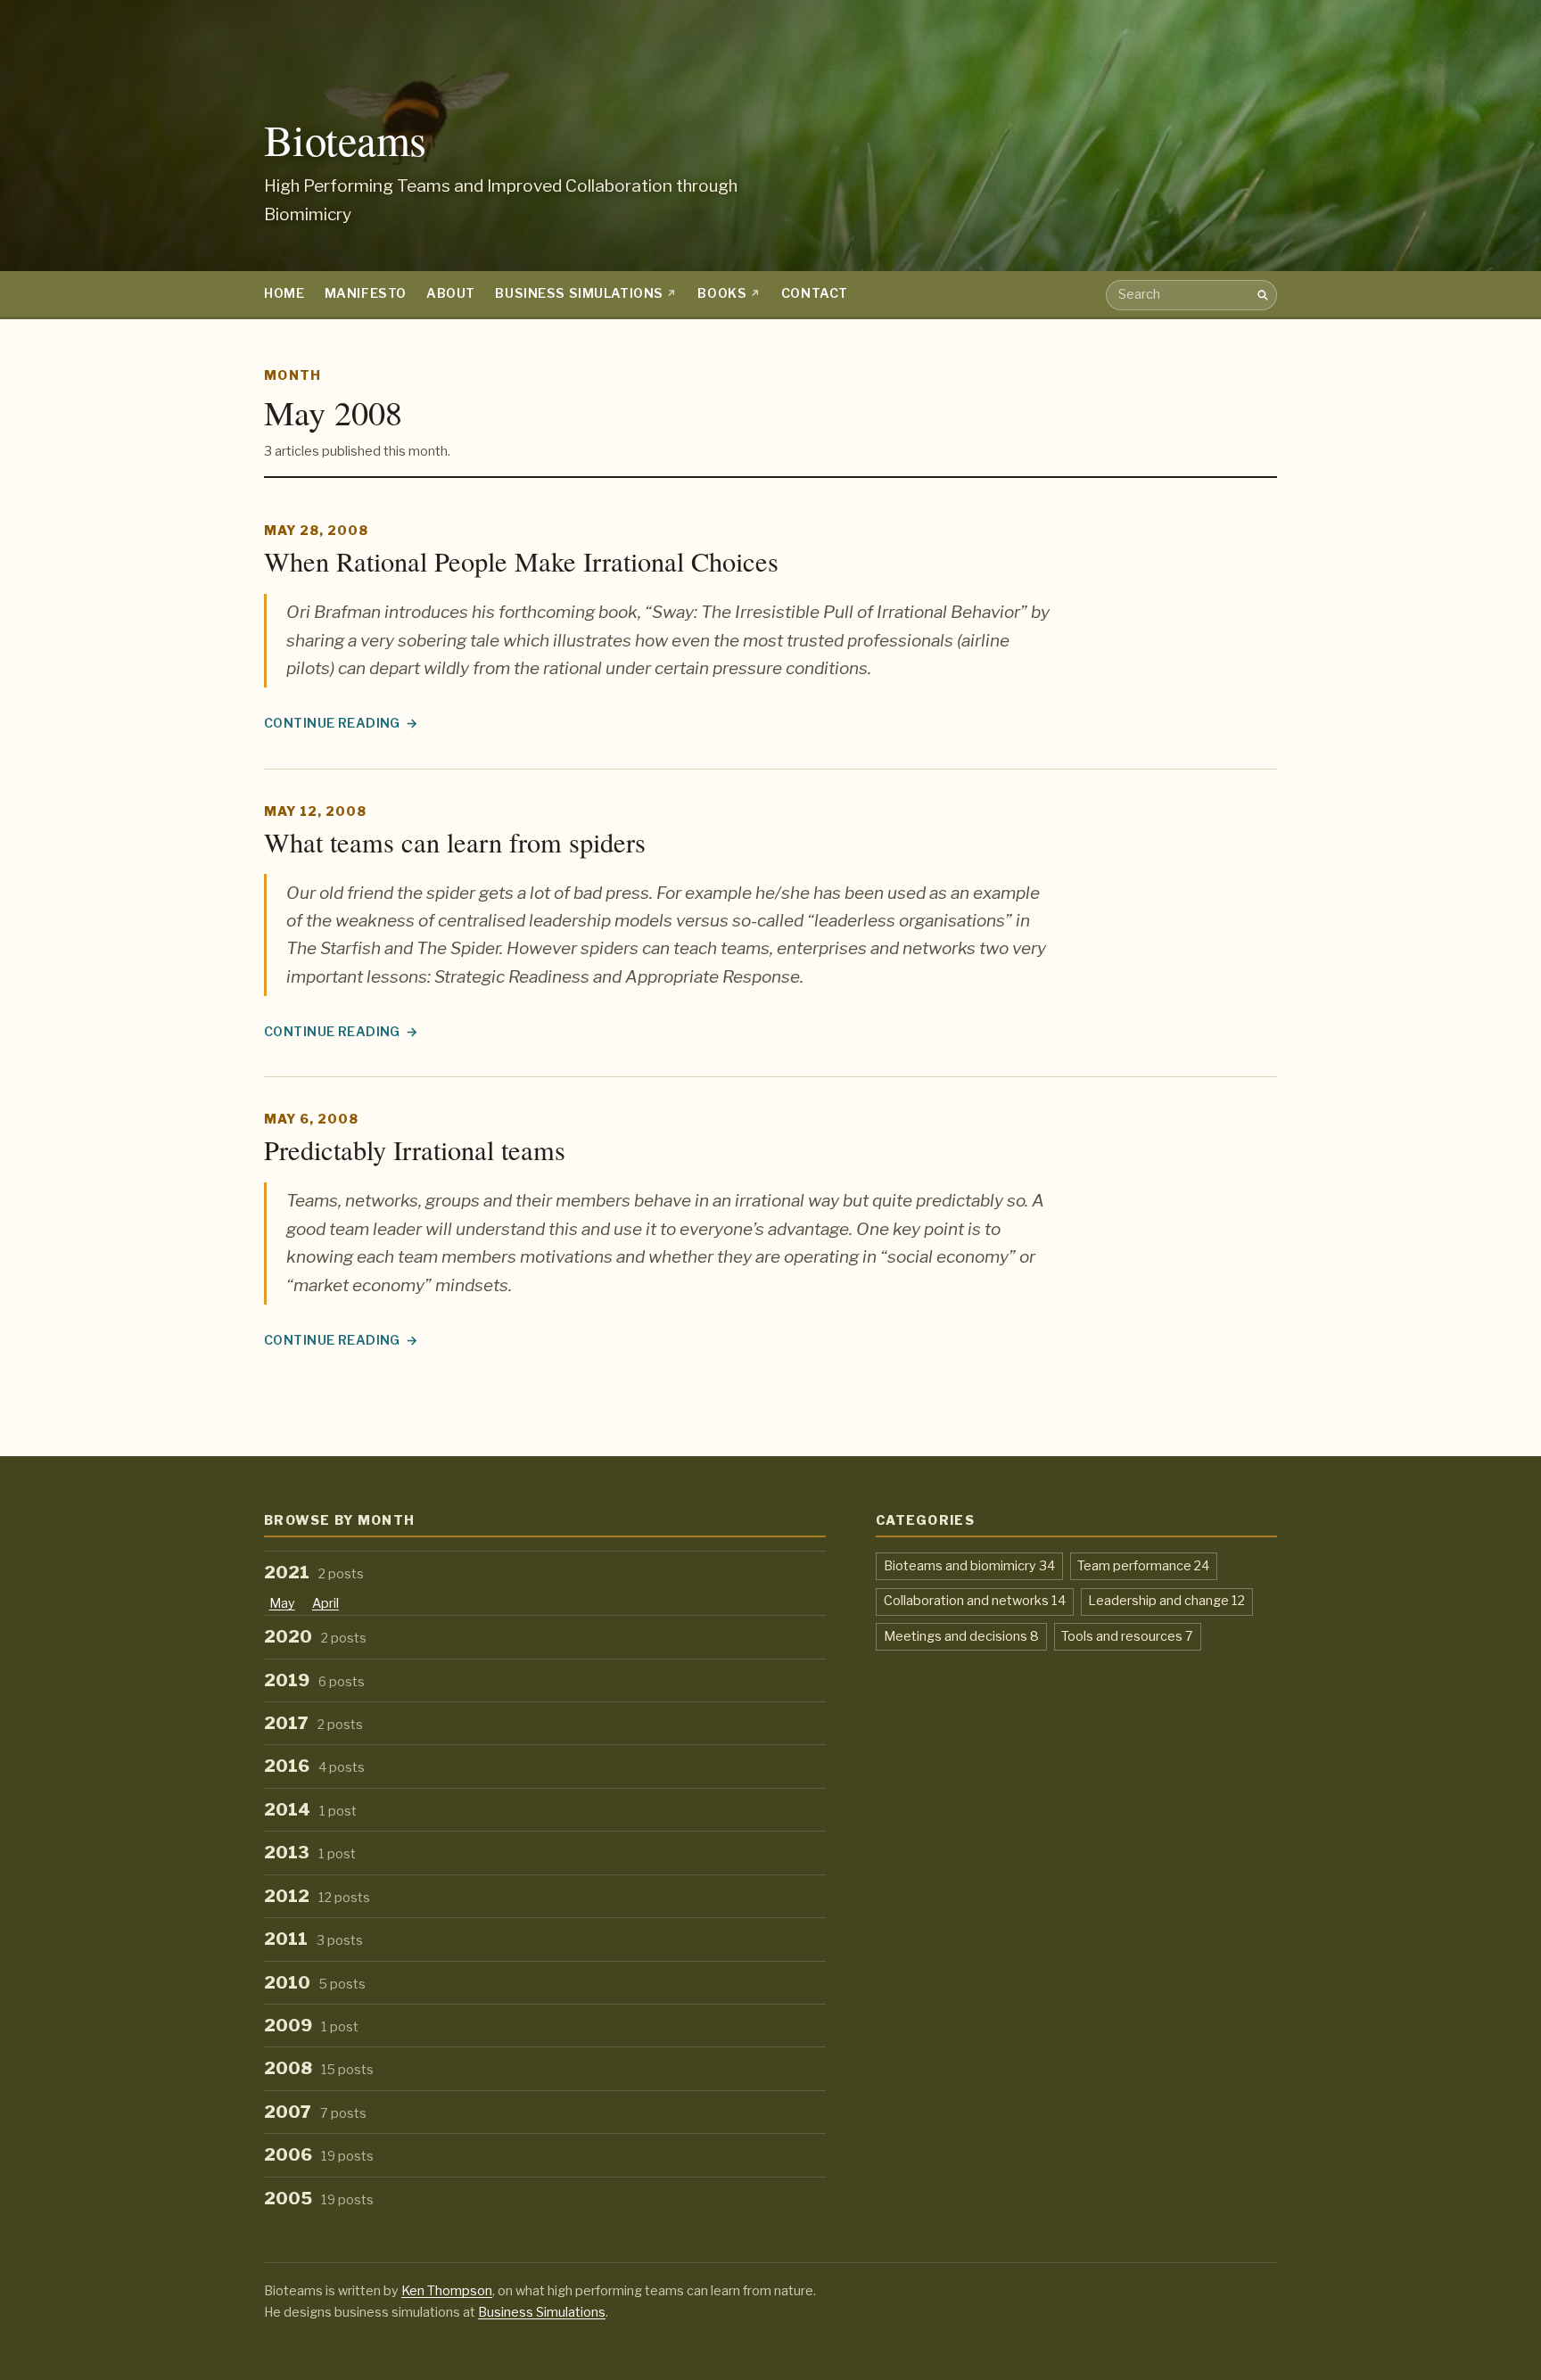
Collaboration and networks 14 (975, 1600)
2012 (317, 1896)
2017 (313, 1723)
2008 (319, 2068)
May (282, 1603)
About (451, 293)
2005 (319, 2199)
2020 (315, 1637)
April (326, 1603)
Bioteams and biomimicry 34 (969, 1565)
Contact (815, 293)
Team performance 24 (1143, 1565)
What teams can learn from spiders (455, 842)
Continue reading (341, 725)
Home (284, 293)
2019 (314, 1680)
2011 (313, 1939)
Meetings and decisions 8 (961, 1636)
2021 (314, 1573)
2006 (319, 2155)
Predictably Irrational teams (415, 1150)
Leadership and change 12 (1166, 1600)
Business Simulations (579, 293)
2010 (315, 1983)
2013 (310, 1853)
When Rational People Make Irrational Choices (521, 561)
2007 (315, 2112)
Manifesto (366, 293)
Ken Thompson (447, 2291)
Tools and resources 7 (1127, 1636)
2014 (310, 1810)
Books (722, 293)
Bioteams (345, 140)
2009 (311, 2026)
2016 (314, 1766)
